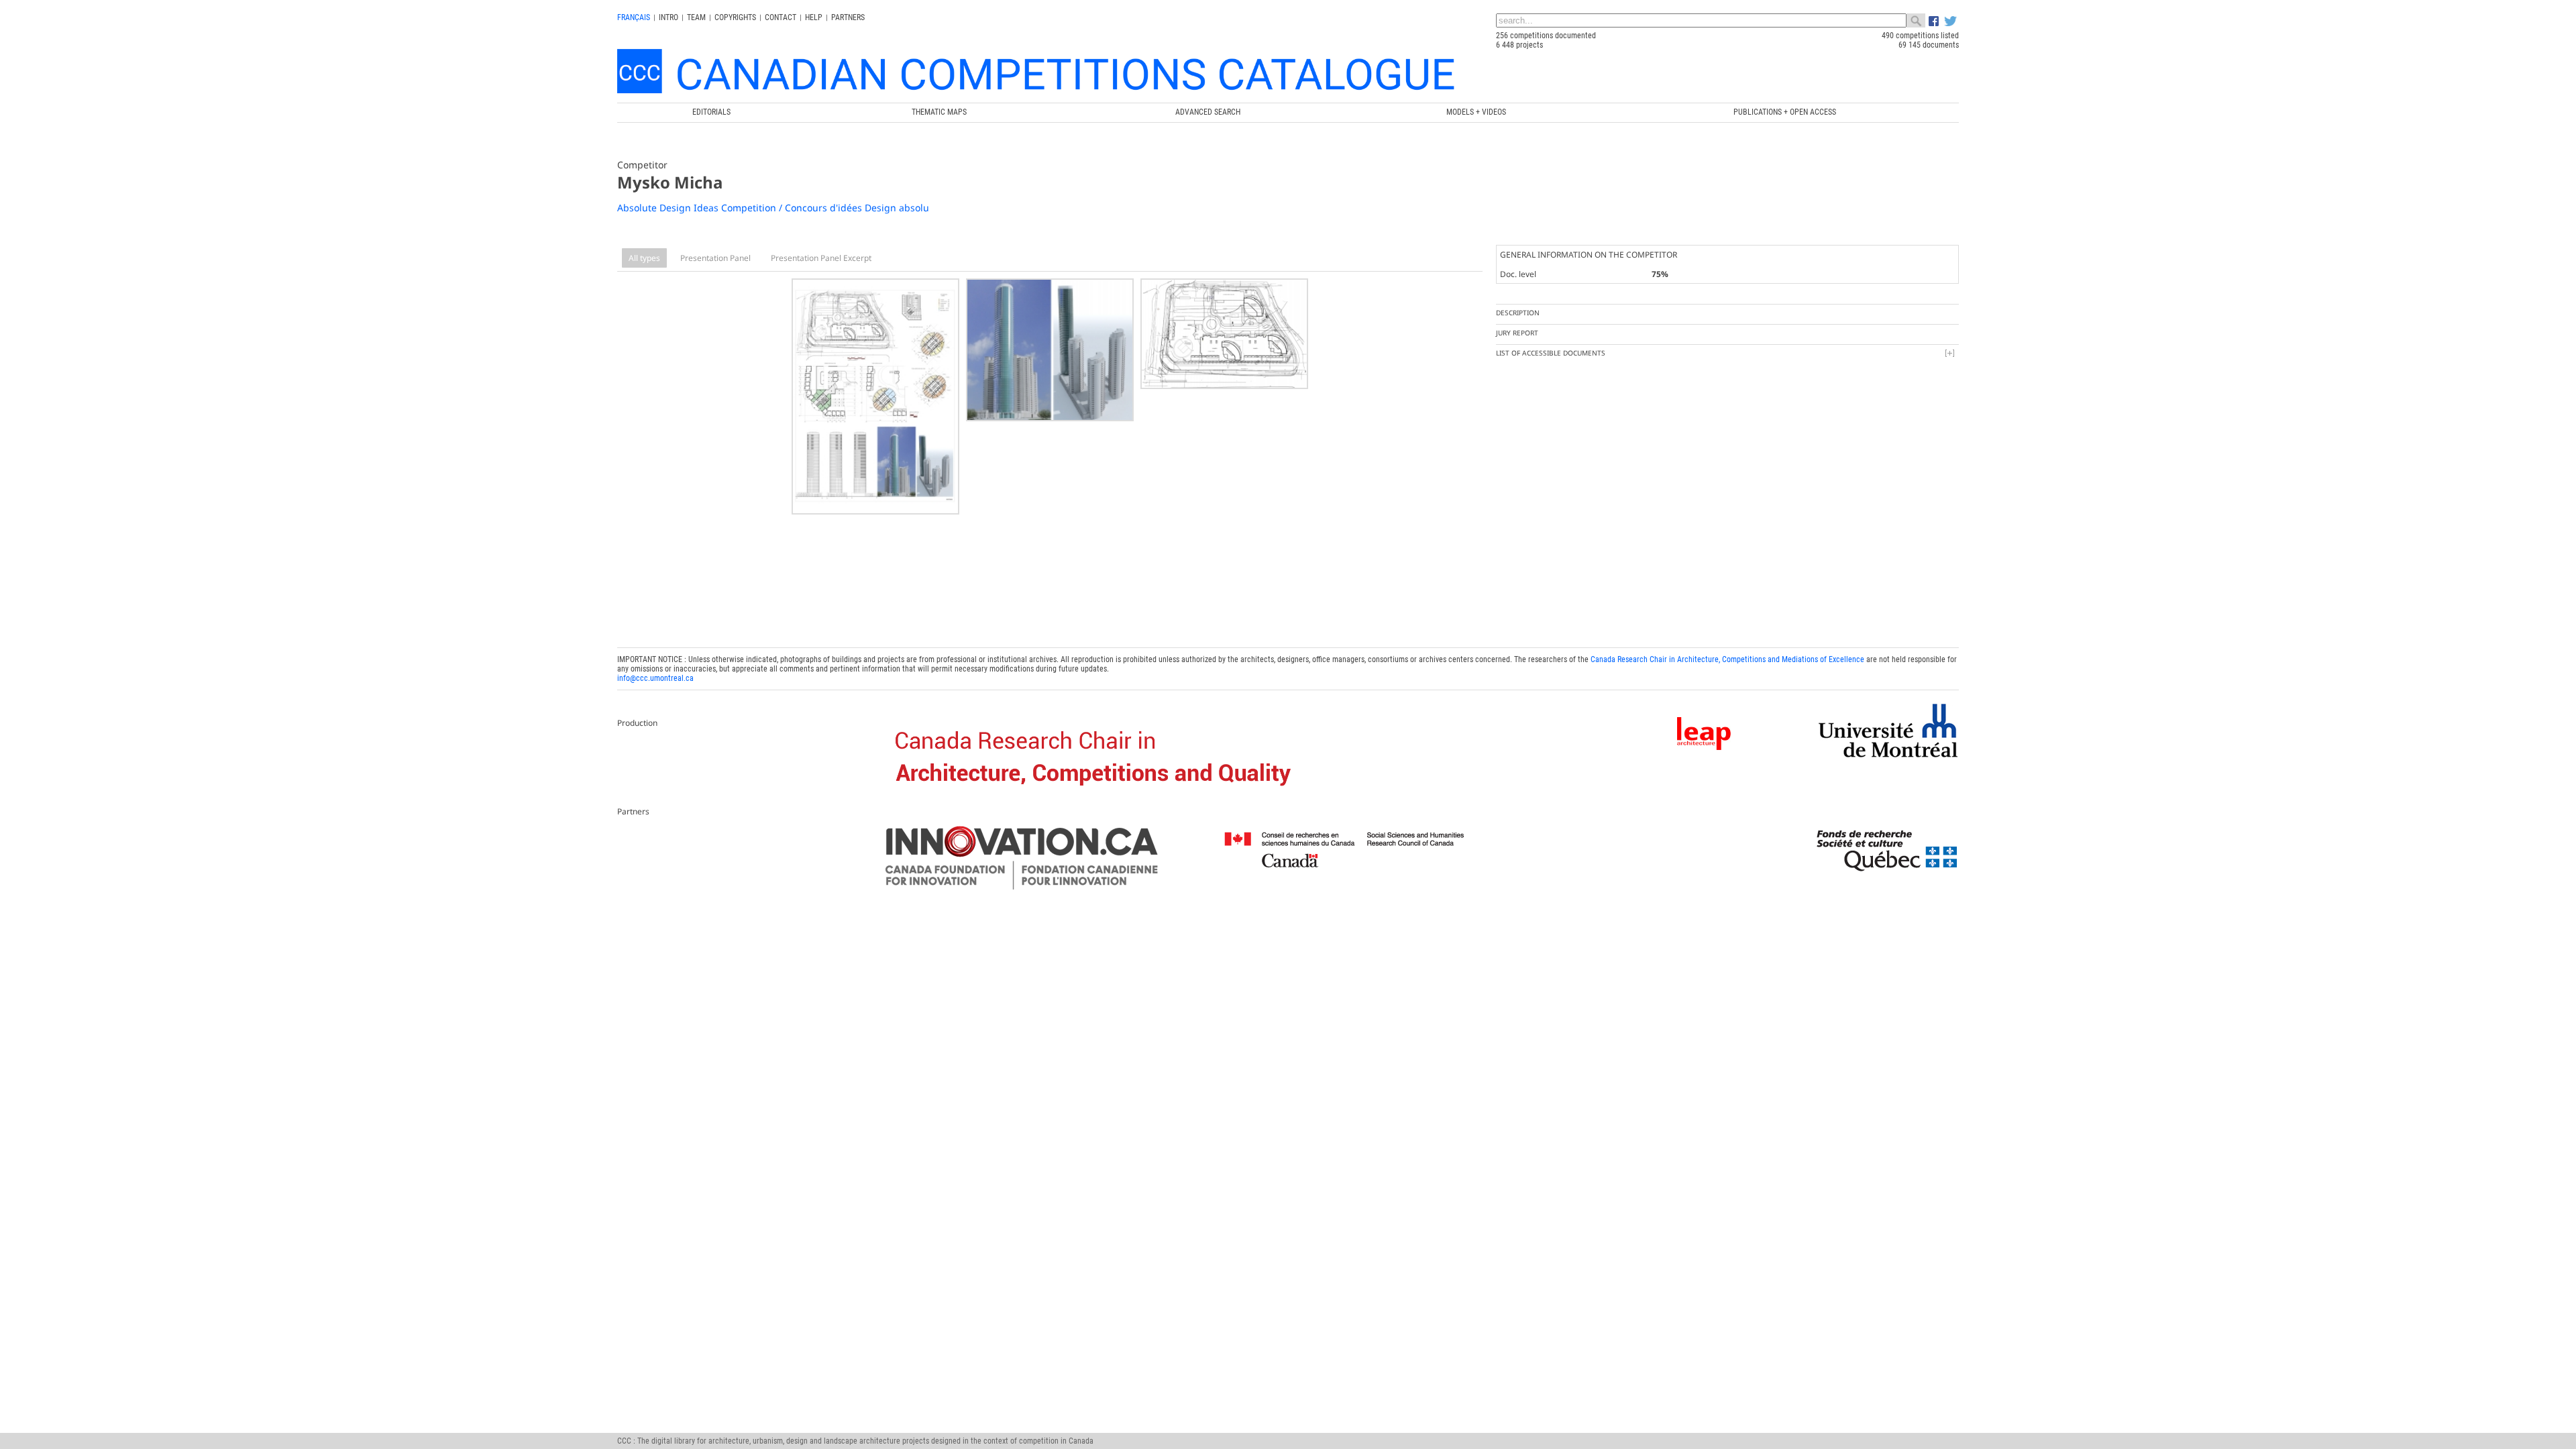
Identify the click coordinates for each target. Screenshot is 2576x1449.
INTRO (668, 17)
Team (696, 17)
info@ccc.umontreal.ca (655, 678)
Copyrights (735, 17)
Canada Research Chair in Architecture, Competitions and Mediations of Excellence (1727, 659)
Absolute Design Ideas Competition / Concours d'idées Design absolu (773, 208)
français (634, 17)
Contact (781, 17)
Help (814, 17)
